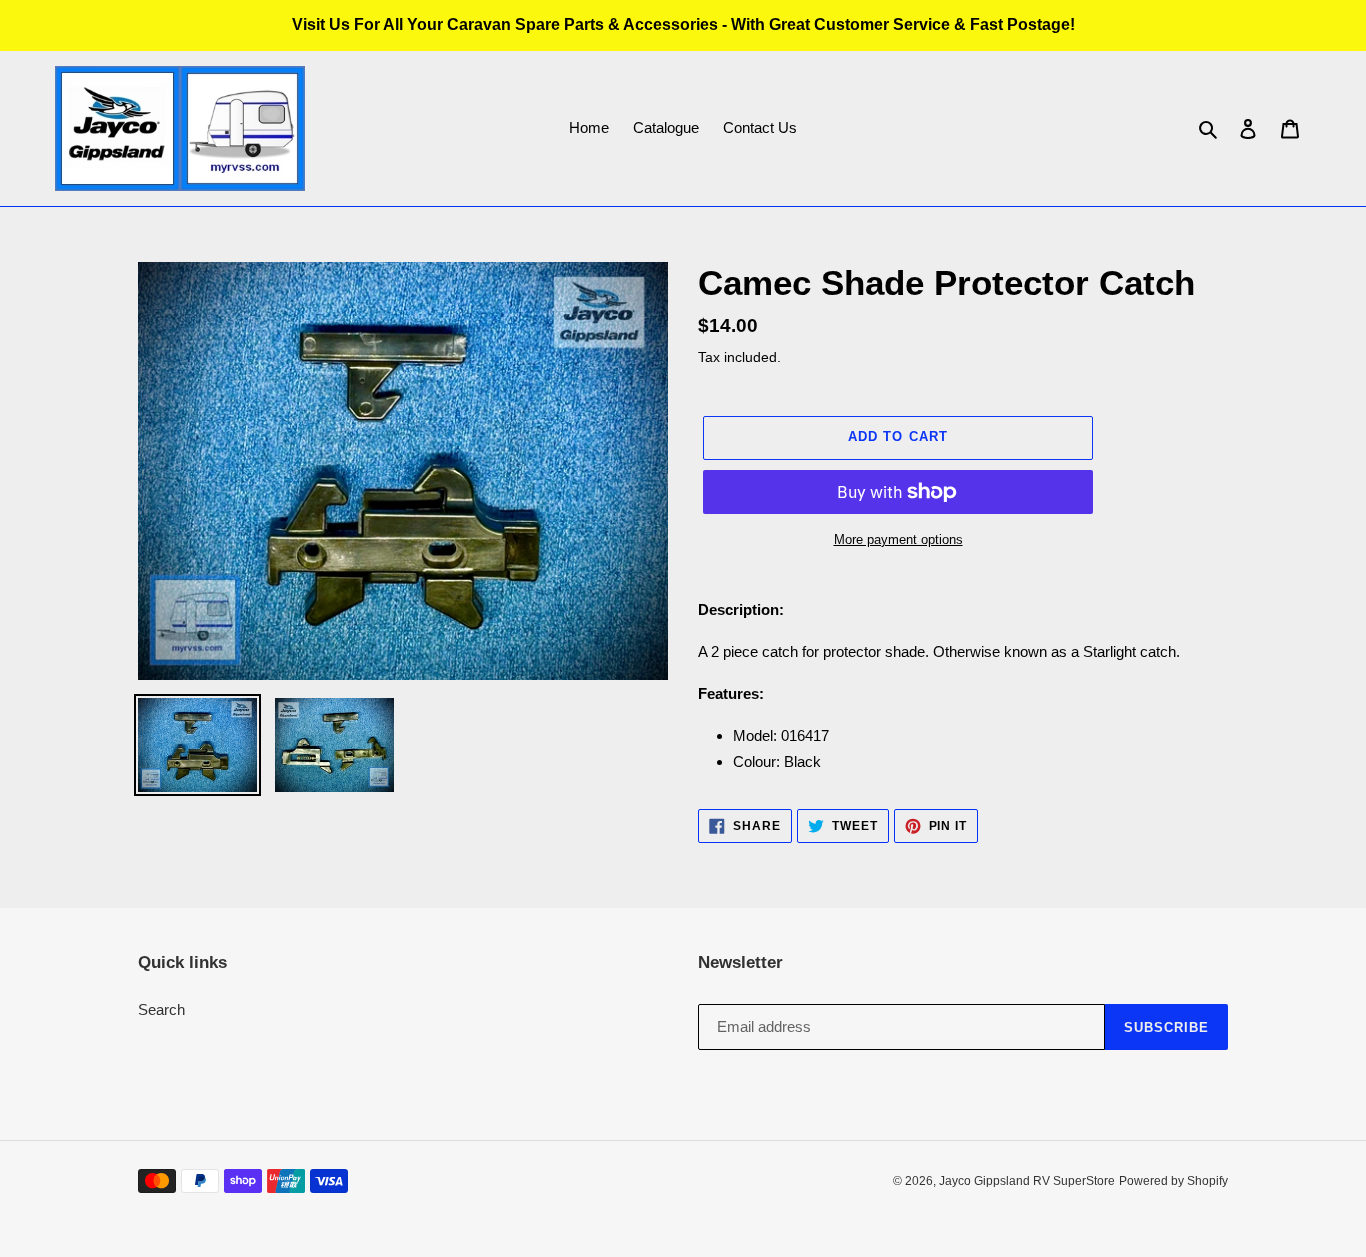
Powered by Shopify (1173, 1181)
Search (161, 1009)
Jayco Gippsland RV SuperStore (1027, 1181)
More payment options (898, 539)
